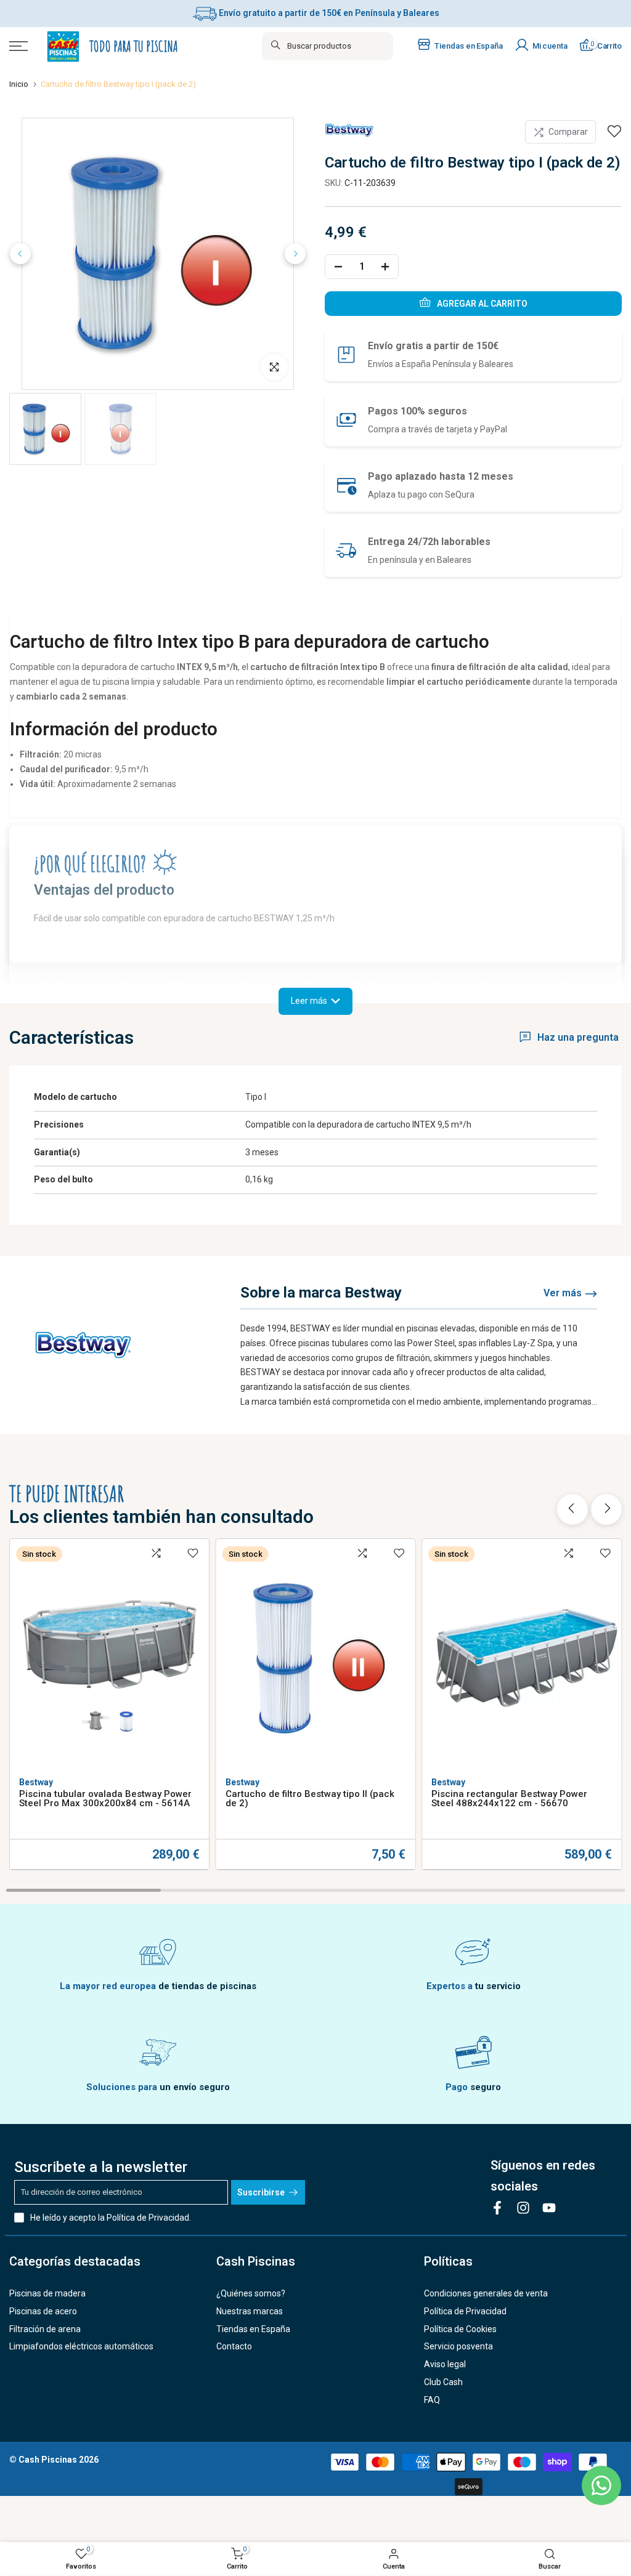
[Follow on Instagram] (523, 2207)
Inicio (19, 84)
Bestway (36, 1782)
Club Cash (443, 2382)
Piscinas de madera (47, 2293)
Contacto (234, 2346)
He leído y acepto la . (111, 2218)
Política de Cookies (460, 2329)
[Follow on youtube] (549, 2207)
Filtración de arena (45, 2329)
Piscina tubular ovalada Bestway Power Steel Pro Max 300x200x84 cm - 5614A (105, 1799)
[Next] (295, 254)
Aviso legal (445, 2364)
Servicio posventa (458, 2346)
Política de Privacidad (148, 2218)
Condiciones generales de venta (486, 2293)
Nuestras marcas (250, 2311)
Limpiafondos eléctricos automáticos (81, 2346)
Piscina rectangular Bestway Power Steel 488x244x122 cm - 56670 (509, 1799)
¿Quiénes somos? (251, 2293)
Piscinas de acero (43, 2311)
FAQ (432, 2400)
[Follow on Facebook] (497, 2207)
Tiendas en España (253, 2329)
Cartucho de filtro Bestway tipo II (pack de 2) (310, 1799)
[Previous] (20, 254)
